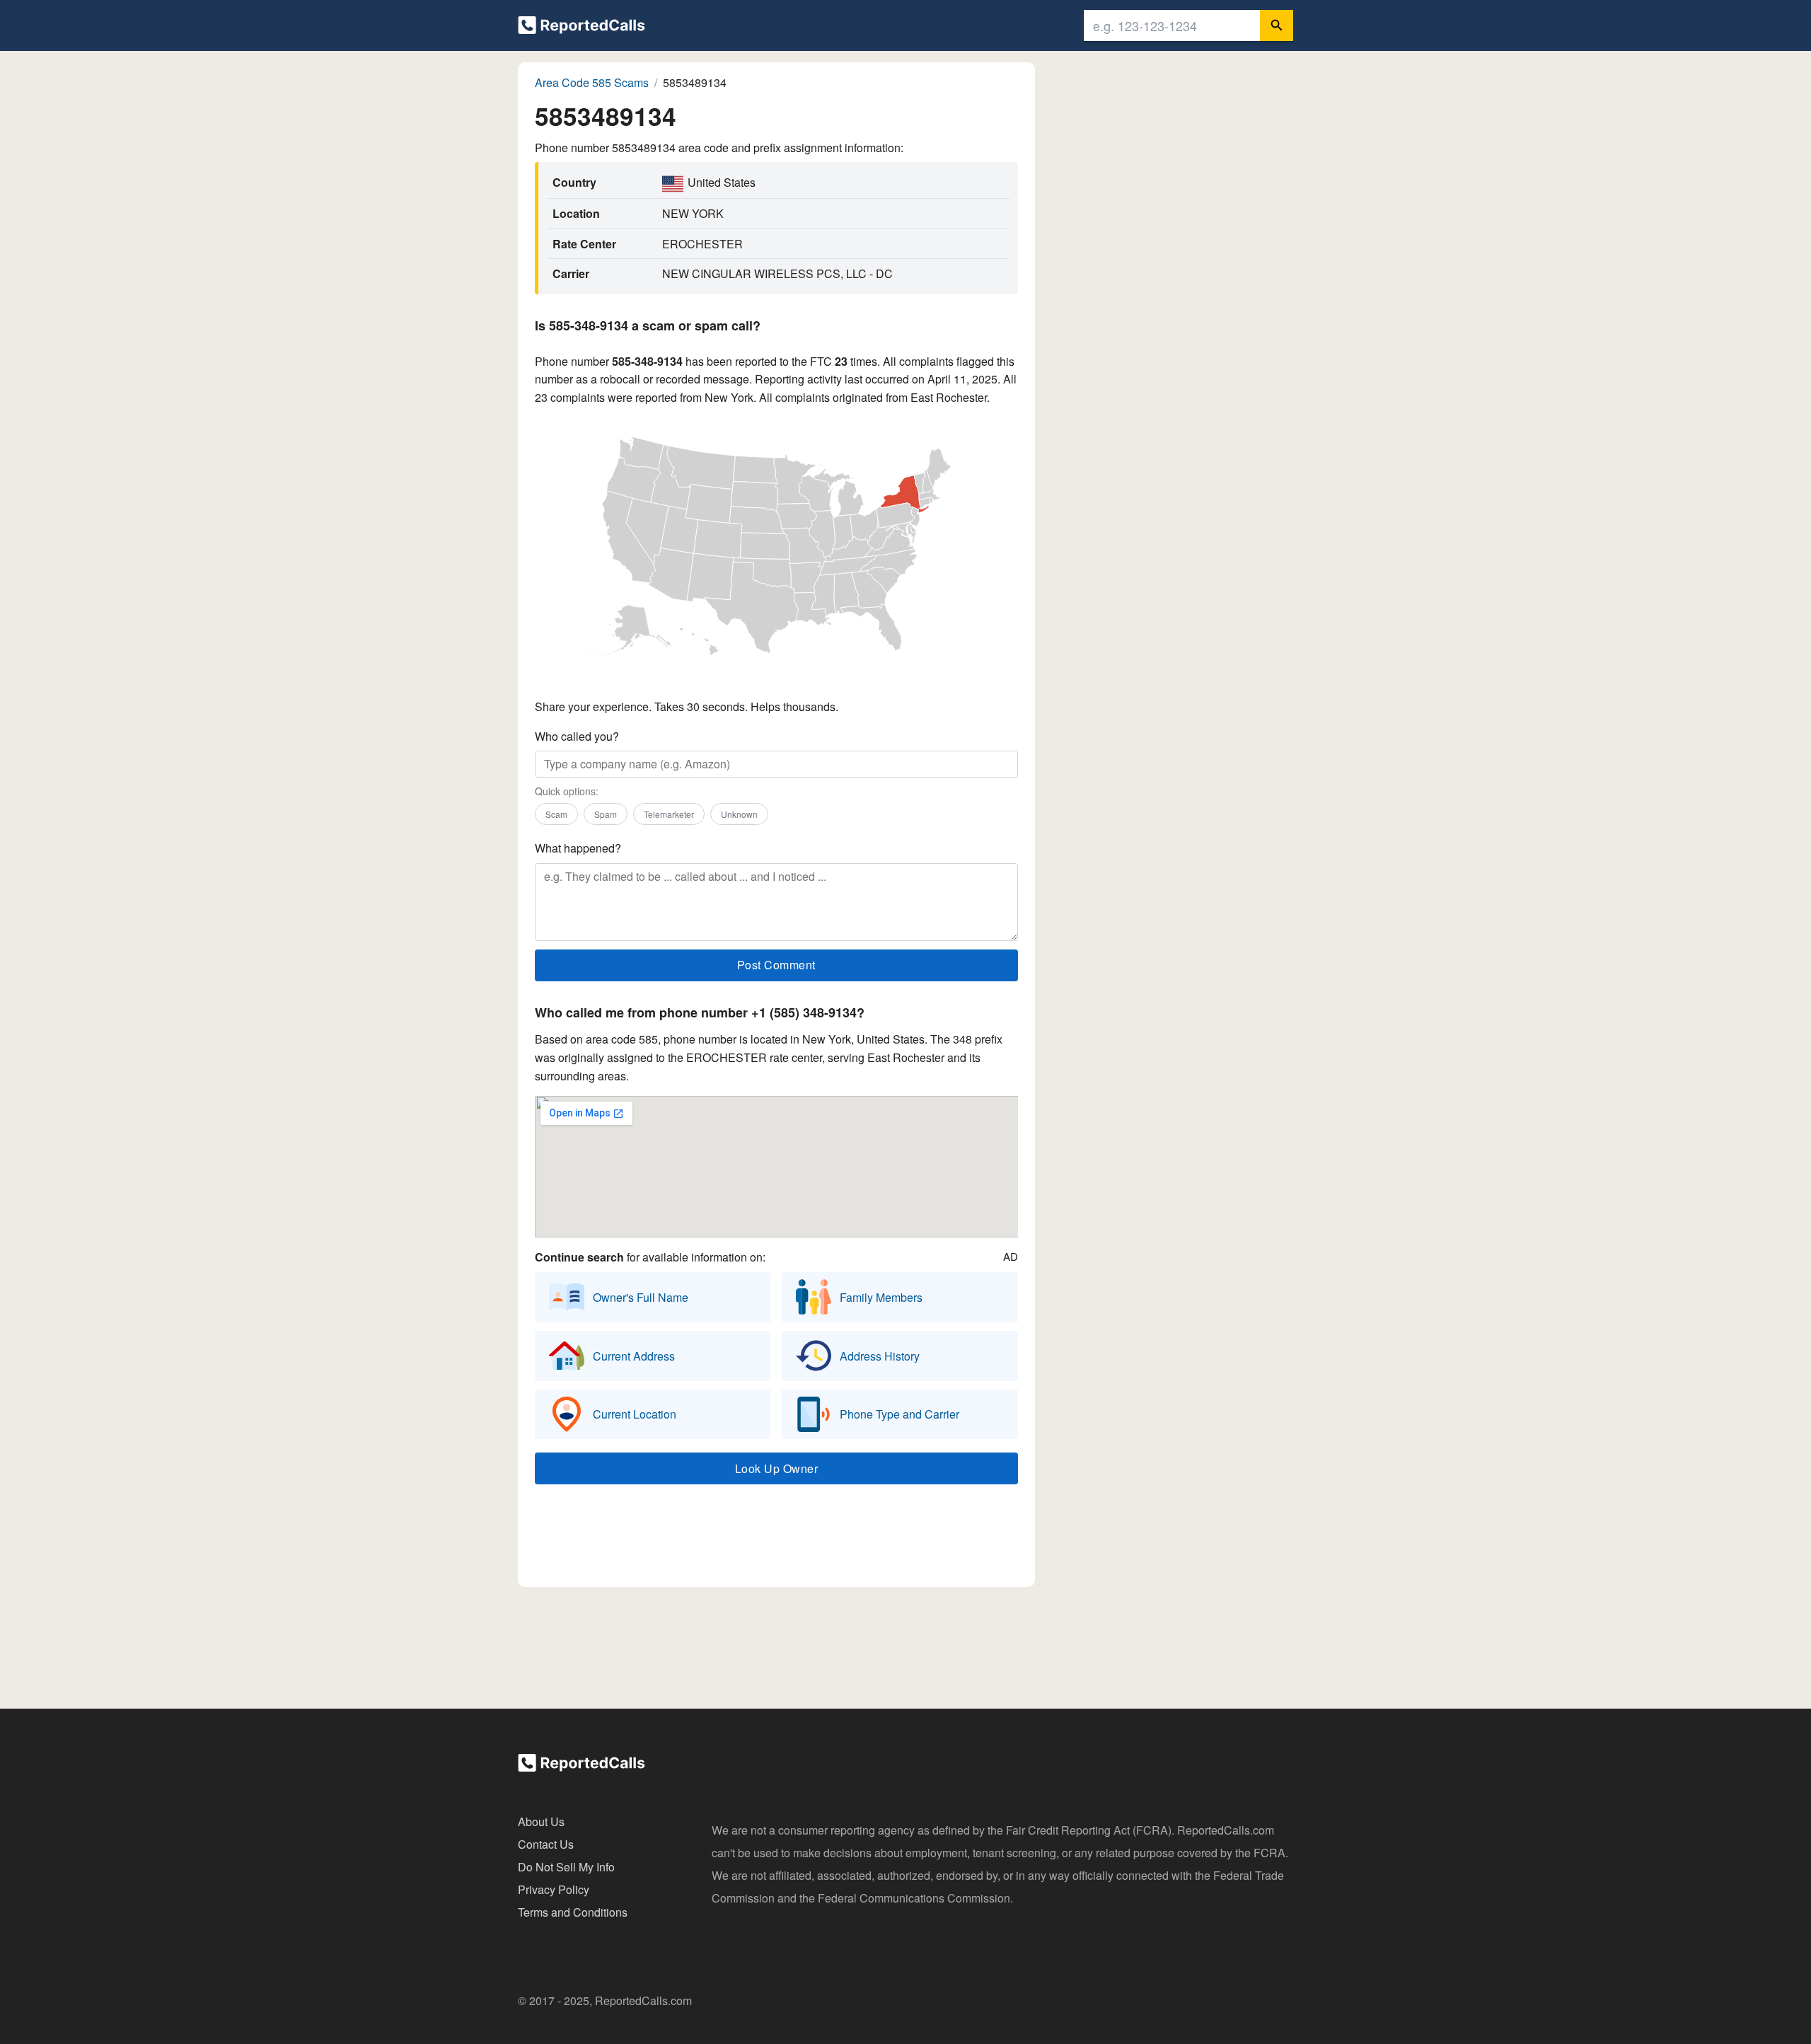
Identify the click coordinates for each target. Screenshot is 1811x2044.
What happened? (578, 848)
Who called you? (577, 736)
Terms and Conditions (573, 1912)
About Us (541, 1821)
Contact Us (546, 1844)
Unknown (739, 814)
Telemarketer (669, 814)
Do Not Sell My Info (566, 1867)
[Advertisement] (776, 1539)
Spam (606, 814)
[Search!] (1277, 25)
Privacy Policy (554, 1889)
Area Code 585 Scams (592, 82)
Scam (556, 814)
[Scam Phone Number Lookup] (582, 28)
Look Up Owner (777, 1468)
